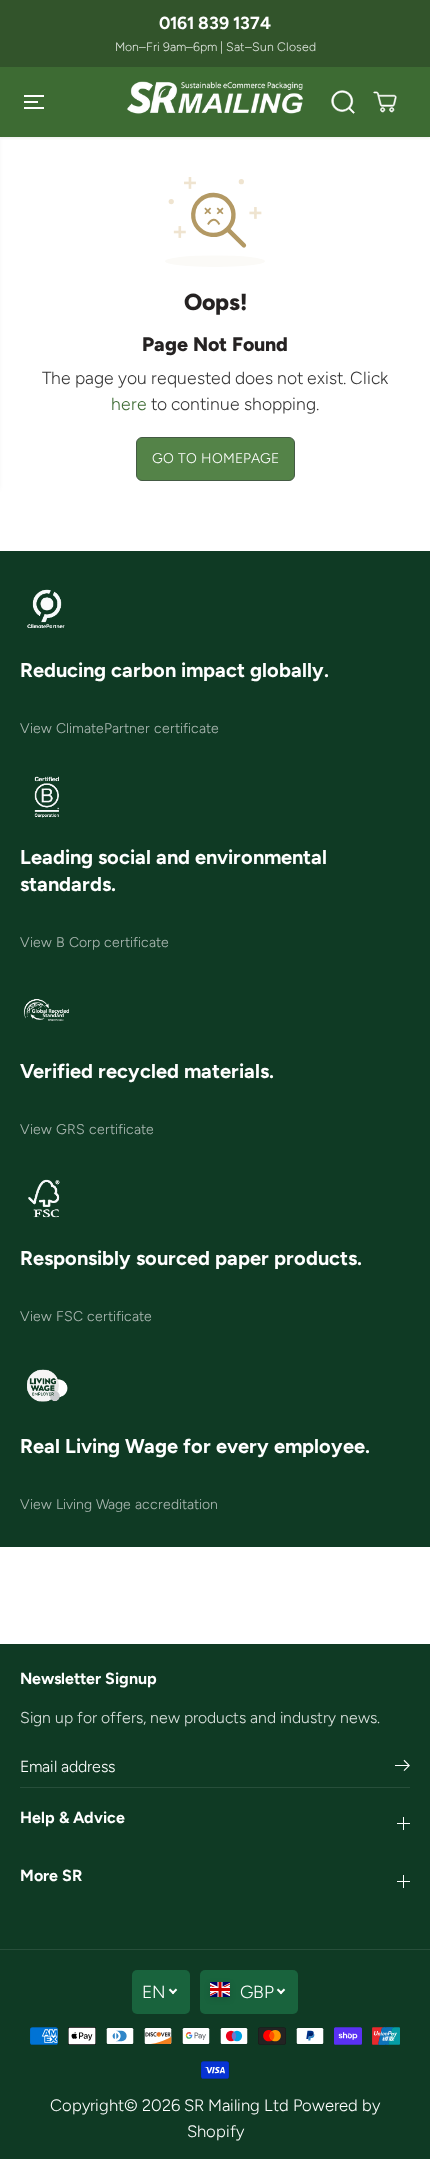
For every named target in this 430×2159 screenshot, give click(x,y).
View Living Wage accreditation (119, 1504)
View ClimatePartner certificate (119, 728)
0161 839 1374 (215, 22)
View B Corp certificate (94, 942)
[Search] (343, 102)
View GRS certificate (87, 1129)
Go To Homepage (215, 458)
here (129, 403)
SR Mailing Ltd (236, 2105)
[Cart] (385, 102)
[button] (36, 102)
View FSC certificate (86, 1316)
